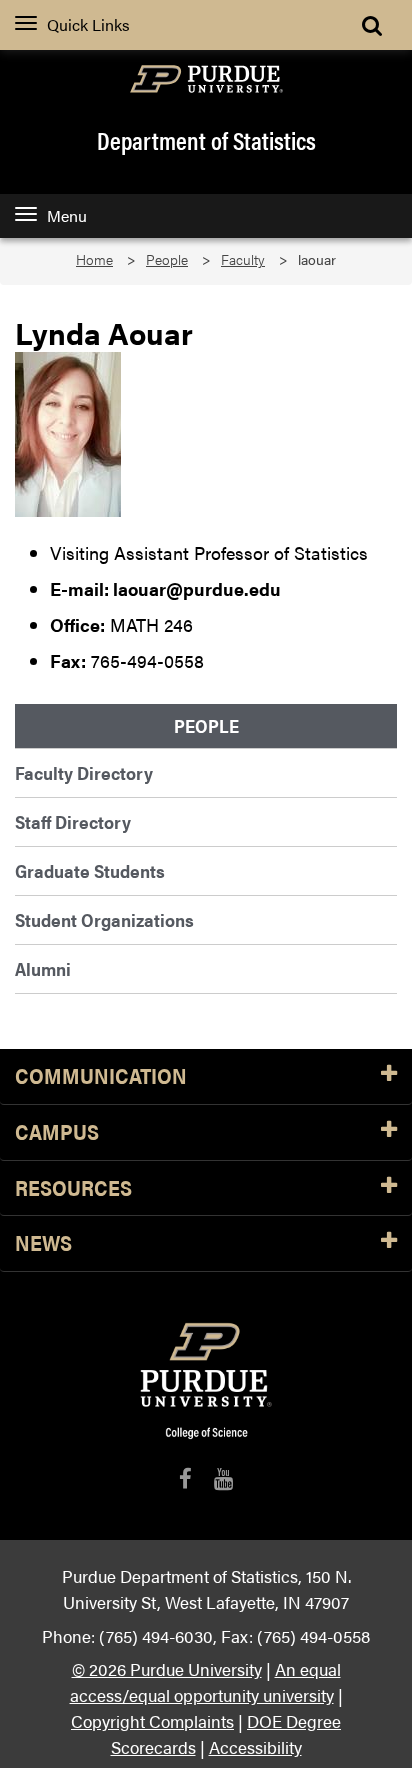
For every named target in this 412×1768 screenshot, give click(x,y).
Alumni (43, 968)
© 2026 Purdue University (167, 1668)
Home (94, 259)
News (43, 1243)
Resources (73, 1188)
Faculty (243, 259)
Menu (67, 215)
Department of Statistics (206, 140)
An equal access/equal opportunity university (205, 1681)
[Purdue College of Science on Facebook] (185, 1478)
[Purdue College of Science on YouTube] (223, 1478)
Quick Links (88, 24)
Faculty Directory (84, 772)
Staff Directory (73, 821)
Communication (101, 1076)
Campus (57, 1132)
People (167, 259)
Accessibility (255, 1746)
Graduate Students (90, 870)
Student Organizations (104, 919)
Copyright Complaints (152, 1720)
